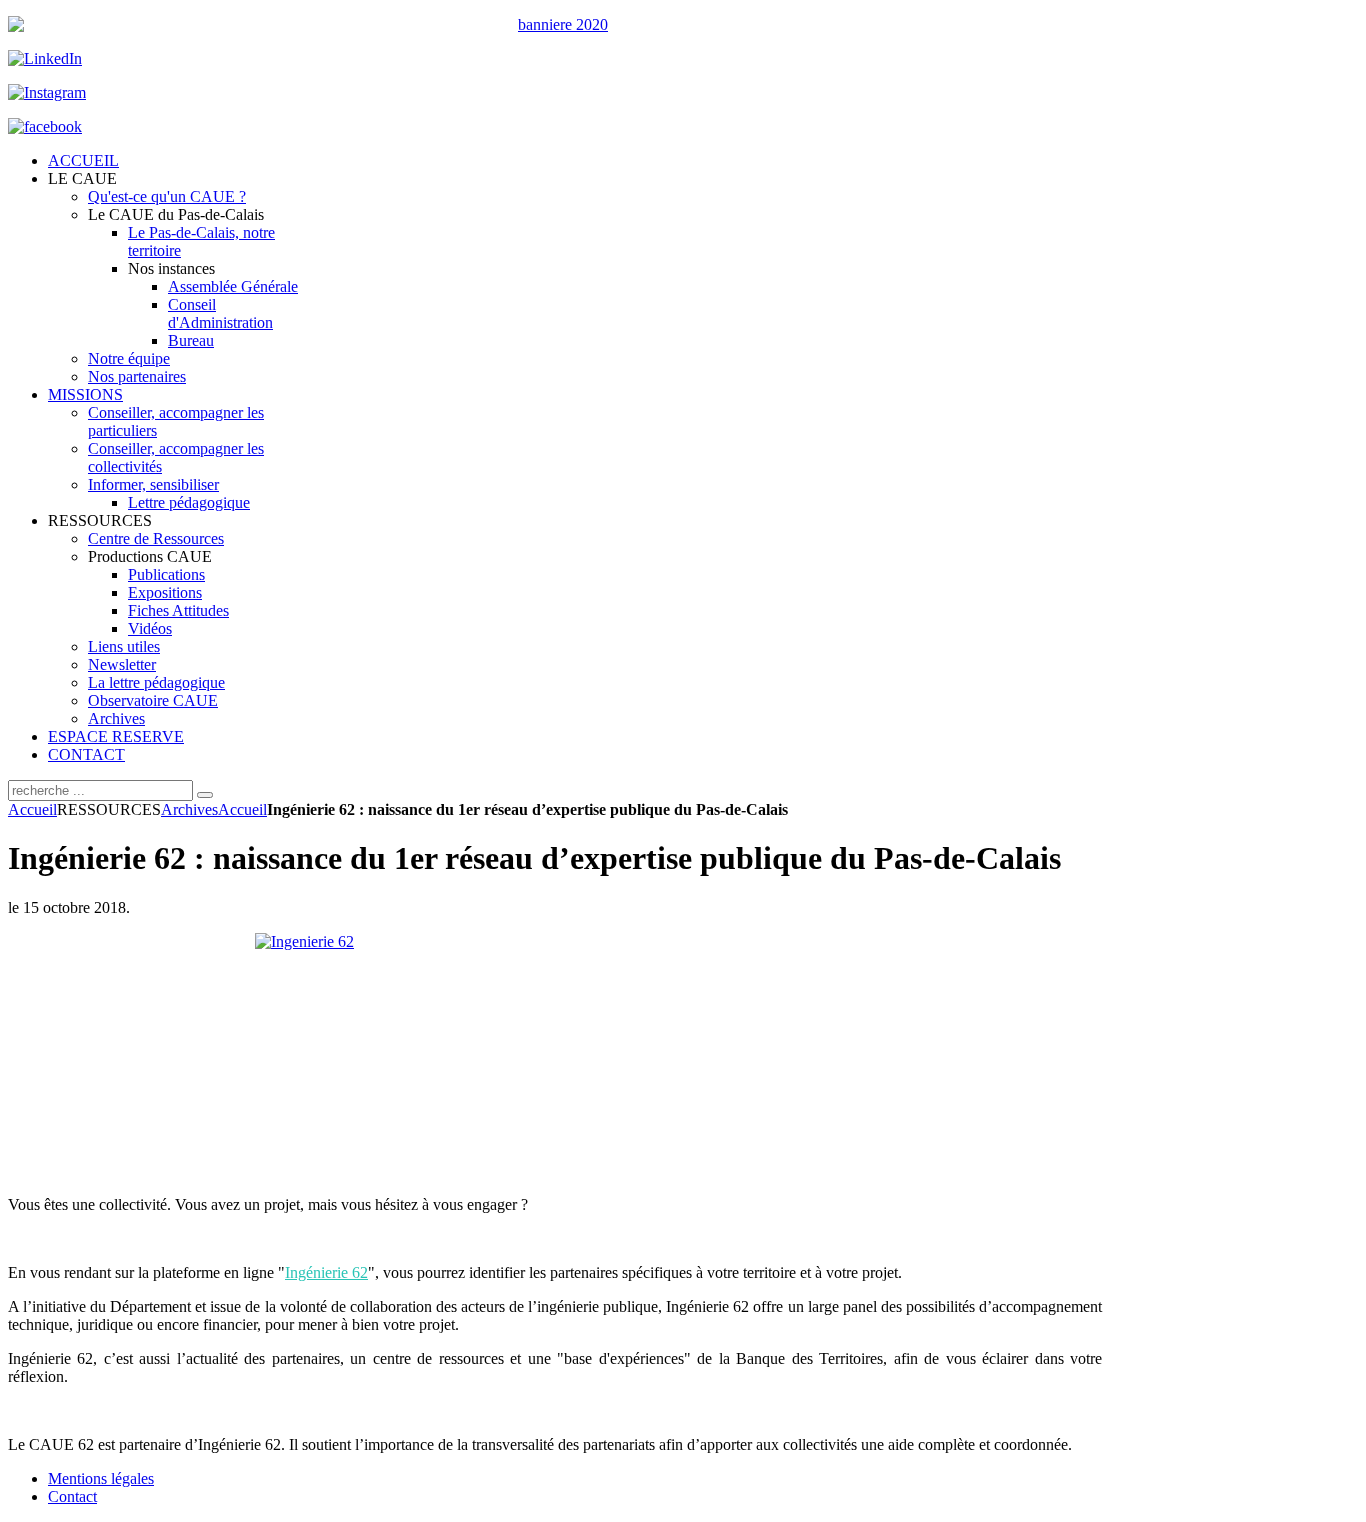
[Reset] (205, 795)
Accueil (32, 809)
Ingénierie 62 (326, 1272)
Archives (189, 809)
